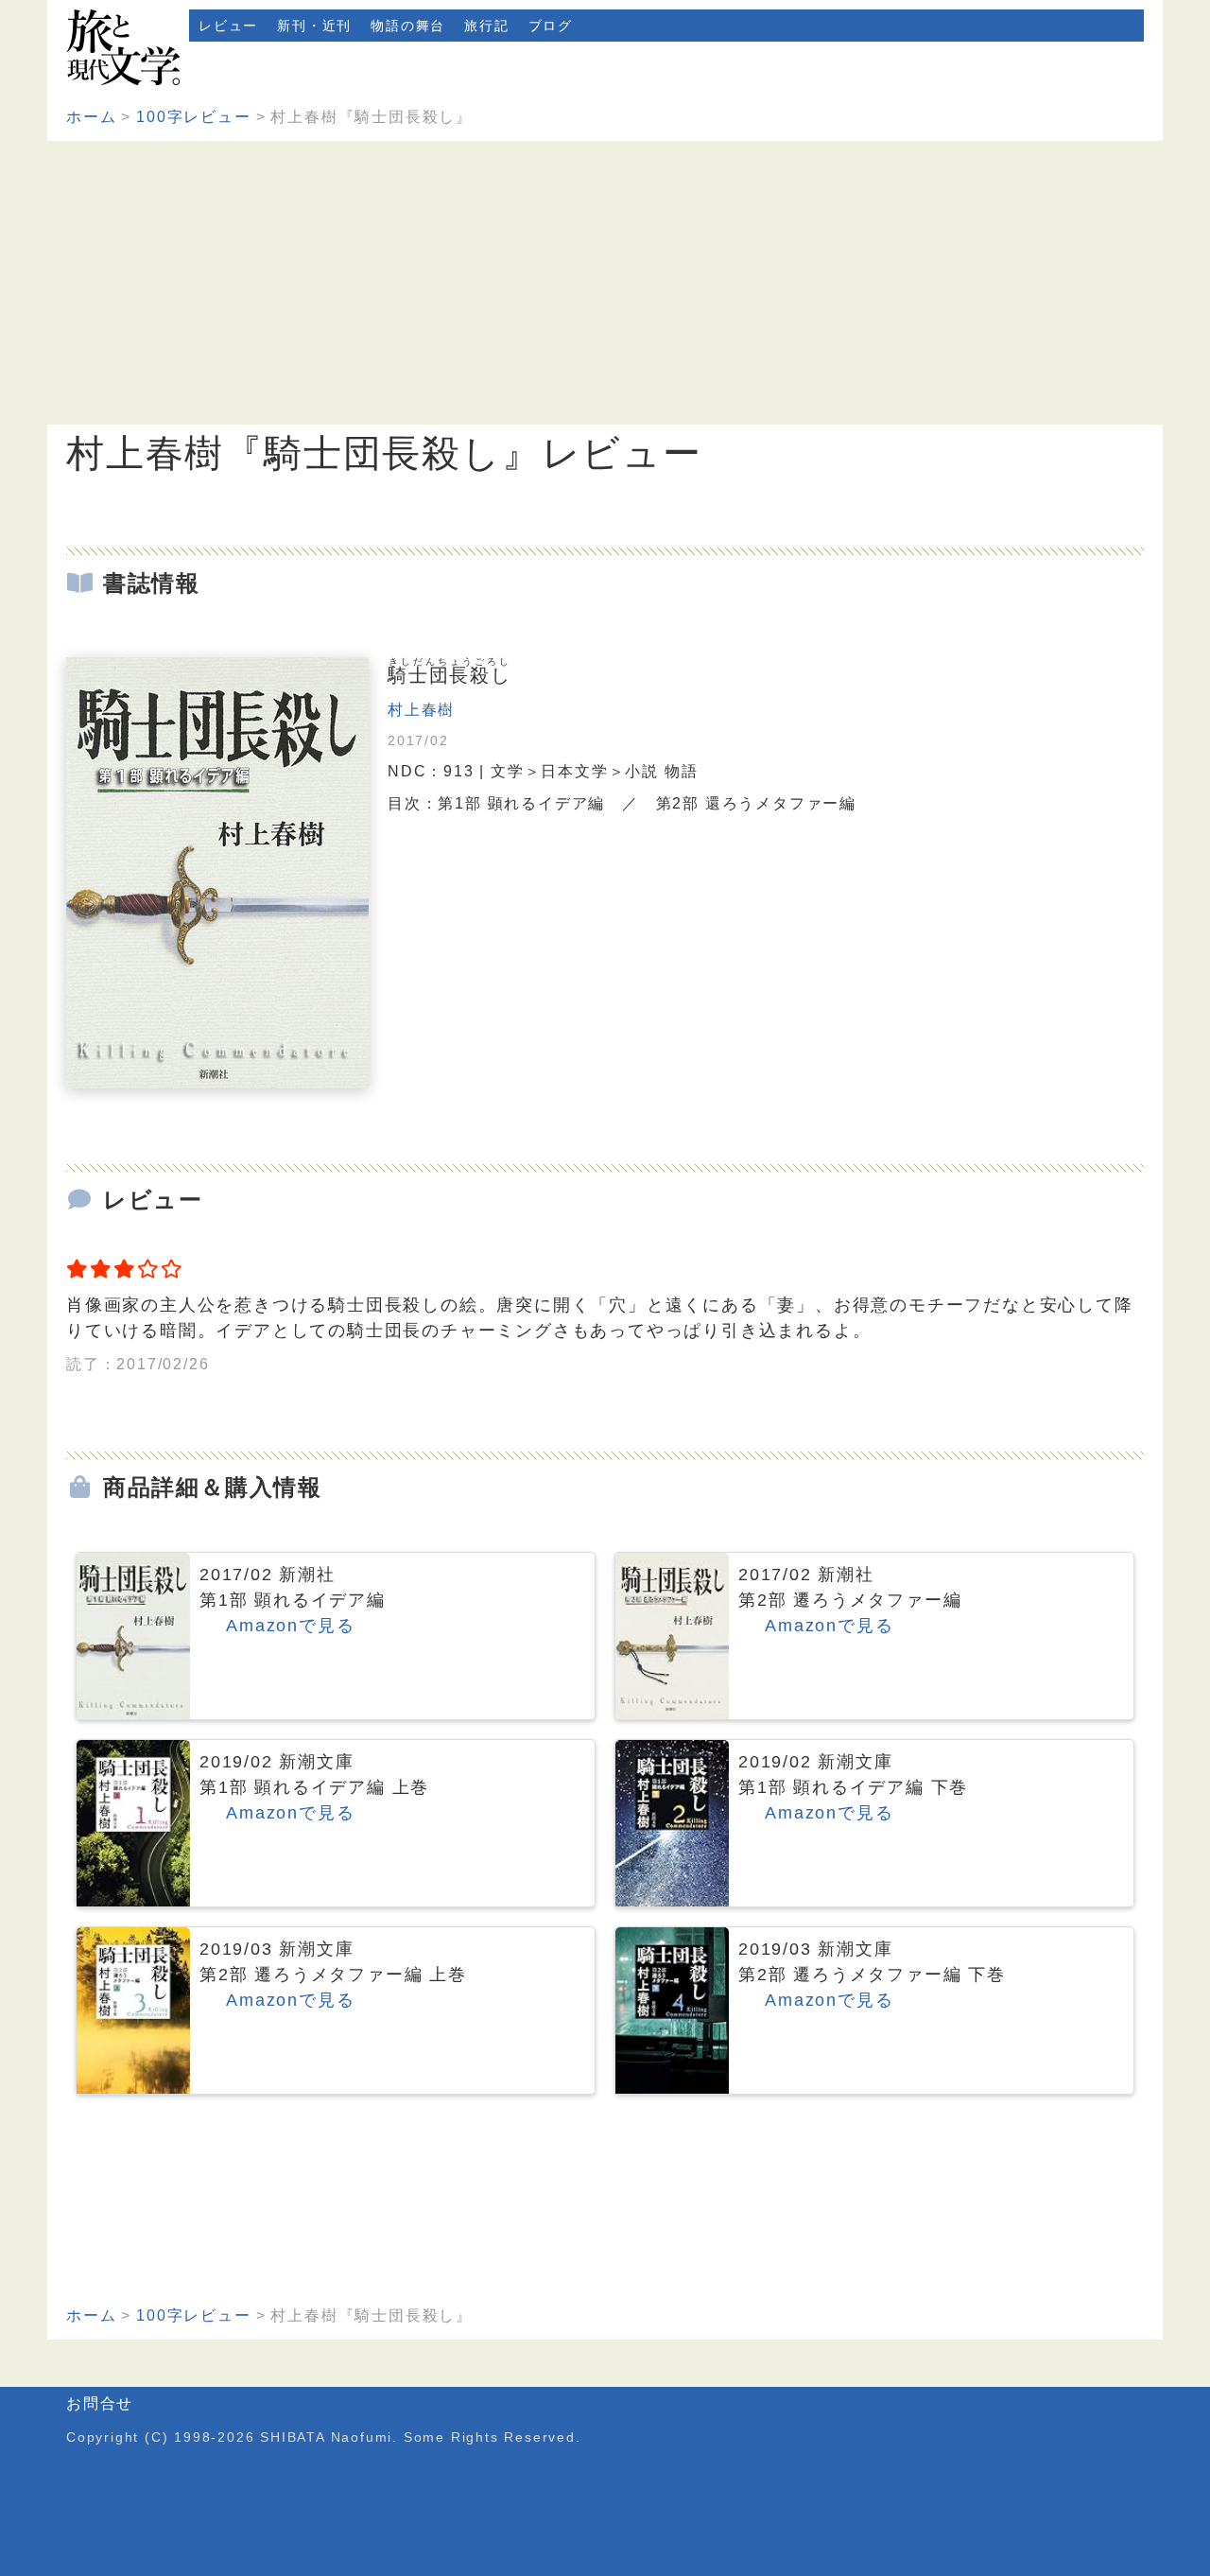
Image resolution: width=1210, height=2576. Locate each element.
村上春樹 (421, 710)
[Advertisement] (605, 283)
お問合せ (100, 2403)
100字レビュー (193, 117)
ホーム (91, 117)
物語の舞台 (408, 26)
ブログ (551, 26)
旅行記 (486, 26)
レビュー (228, 26)
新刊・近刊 (314, 26)
